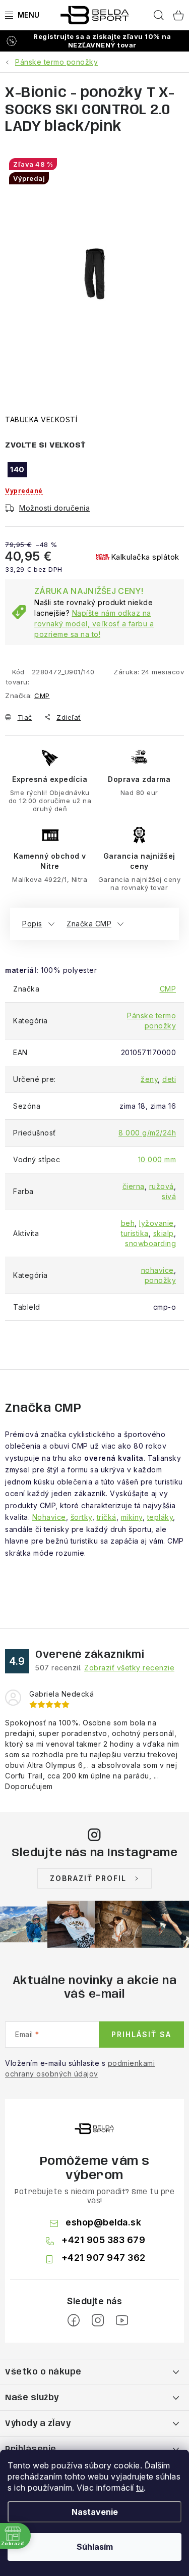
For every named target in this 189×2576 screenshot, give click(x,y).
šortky (81, 1517)
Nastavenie (95, 2512)
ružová (162, 1186)
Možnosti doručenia (54, 508)
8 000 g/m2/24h (147, 1133)
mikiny (132, 1517)
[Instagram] (98, 2320)
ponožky (161, 1280)
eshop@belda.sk (103, 2222)
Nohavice (49, 1517)
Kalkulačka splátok (145, 557)
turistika (135, 1233)
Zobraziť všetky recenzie (129, 1668)
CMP (42, 696)
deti (169, 1079)
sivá (169, 1196)
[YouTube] (122, 2320)
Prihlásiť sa (141, 2034)
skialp (164, 1233)
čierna (134, 1186)
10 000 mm (157, 1159)
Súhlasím (95, 2547)
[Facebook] (74, 2320)
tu (140, 2488)
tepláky (160, 1517)
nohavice (157, 1270)
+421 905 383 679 (103, 2240)
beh (128, 1223)
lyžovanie (156, 1223)
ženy (149, 1079)
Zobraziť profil (88, 1878)
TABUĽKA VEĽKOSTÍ (41, 419)
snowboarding (150, 1243)
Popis (32, 924)
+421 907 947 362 (104, 2258)
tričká (107, 1517)
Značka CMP (89, 924)
